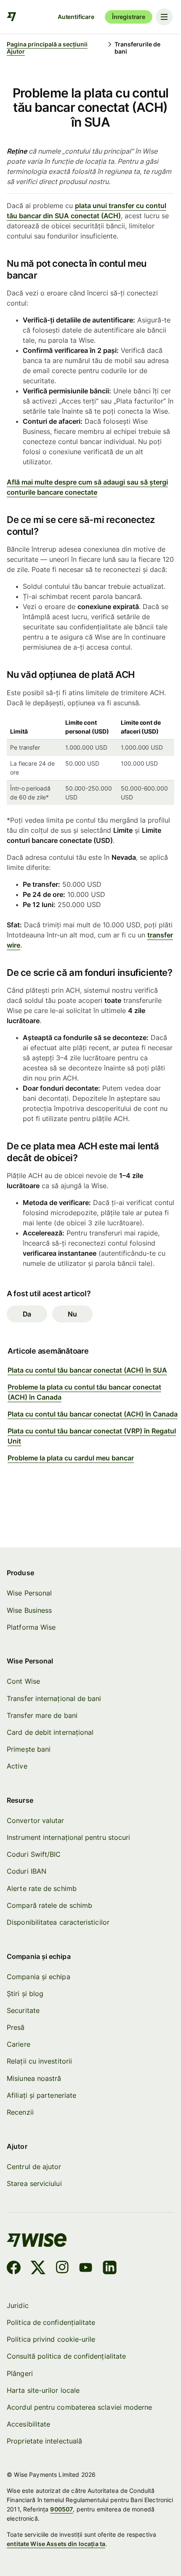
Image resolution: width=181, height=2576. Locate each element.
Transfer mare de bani (42, 1715)
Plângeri (20, 2373)
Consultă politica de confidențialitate (66, 2356)
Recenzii (20, 2112)
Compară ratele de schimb (49, 1905)
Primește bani (29, 1749)
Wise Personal (29, 1593)
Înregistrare (129, 17)
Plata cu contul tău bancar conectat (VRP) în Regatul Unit (92, 1436)
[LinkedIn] (110, 2269)
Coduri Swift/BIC (34, 1854)
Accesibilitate (28, 2424)
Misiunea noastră (34, 2078)
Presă (16, 2027)
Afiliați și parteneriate (41, 2095)
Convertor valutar (35, 1820)
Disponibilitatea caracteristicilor (58, 1922)
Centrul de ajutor (34, 2167)
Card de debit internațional (50, 1732)
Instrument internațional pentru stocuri (68, 1837)
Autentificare (76, 17)
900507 (61, 2509)
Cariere (19, 2044)
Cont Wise (23, 1681)
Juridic (18, 2305)
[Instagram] (62, 2269)
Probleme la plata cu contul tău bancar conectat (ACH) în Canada (84, 1392)
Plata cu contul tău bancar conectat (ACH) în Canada (93, 1414)
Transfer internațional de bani (54, 1698)
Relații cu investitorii (39, 2061)
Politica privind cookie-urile (51, 2339)
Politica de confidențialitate (51, 2322)
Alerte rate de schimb (42, 1888)
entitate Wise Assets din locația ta (56, 2544)
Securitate (23, 2010)
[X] (38, 2269)
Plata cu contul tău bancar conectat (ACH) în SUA (87, 1370)
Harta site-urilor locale (43, 2390)
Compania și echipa (38, 1977)
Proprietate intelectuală (44, 2441)
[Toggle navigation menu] (164, 17)
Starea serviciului (34, 2183)
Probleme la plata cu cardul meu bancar (71, 1458)
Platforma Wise (31, 1627)
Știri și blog (25, 1994)
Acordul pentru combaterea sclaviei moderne (79, 2407)
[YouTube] (86, 2269)
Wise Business (29, 1610)
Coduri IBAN (27, 1871)
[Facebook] (14, 2269)
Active (17, 1766)
